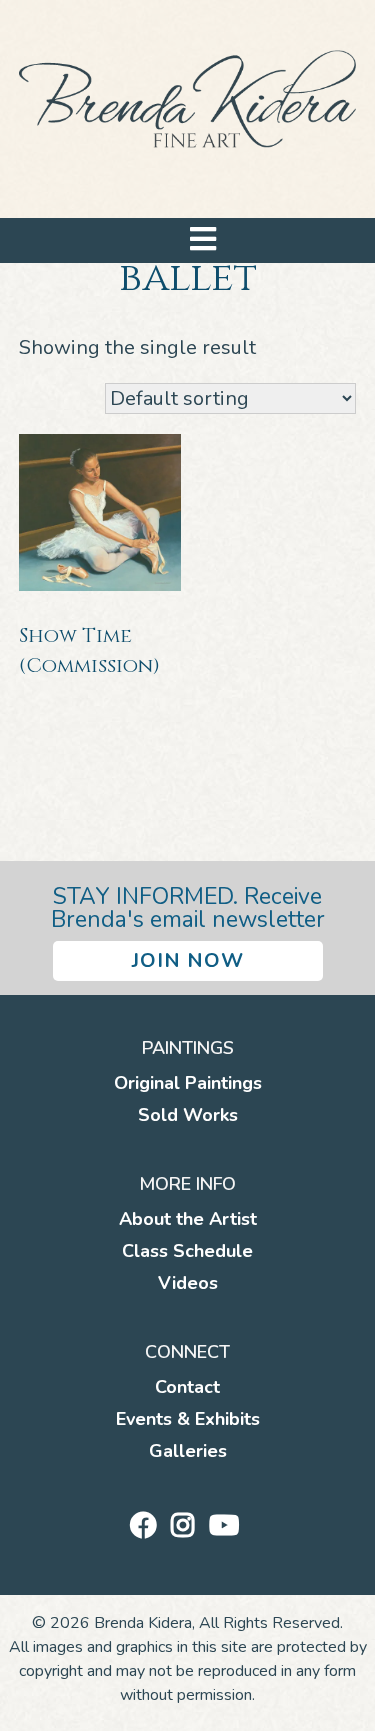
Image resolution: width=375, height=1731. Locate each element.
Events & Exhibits (188, 1419)
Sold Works (188, 1115)
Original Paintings (188, 1083)
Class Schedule (187, 1251)
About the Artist (188, 1219)
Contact (187, 1387)
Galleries (188, 1451)
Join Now (188, 960)
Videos (188, 1283)
